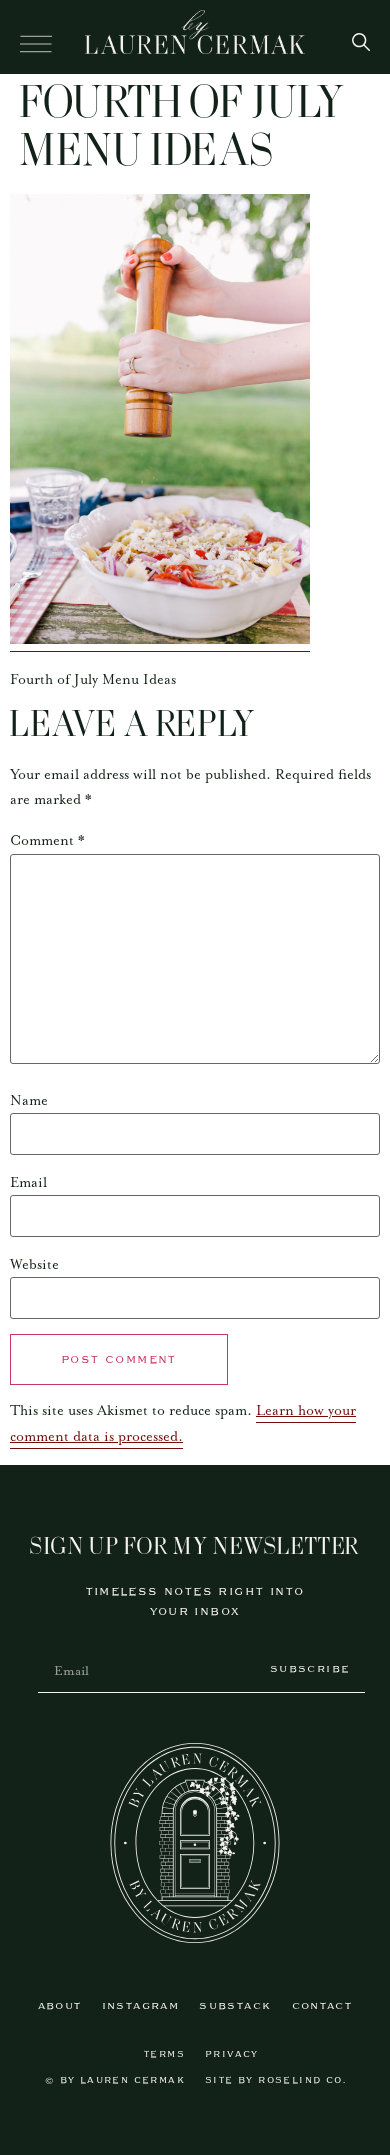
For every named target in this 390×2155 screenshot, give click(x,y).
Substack (235, 2006)
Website (34, 1265)
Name (29, 1101)
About (60, 2006)
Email (28, 1183)
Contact (322, 2006)
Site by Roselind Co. (275, 2080)
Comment (47, 841)
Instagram (141, 2006)
